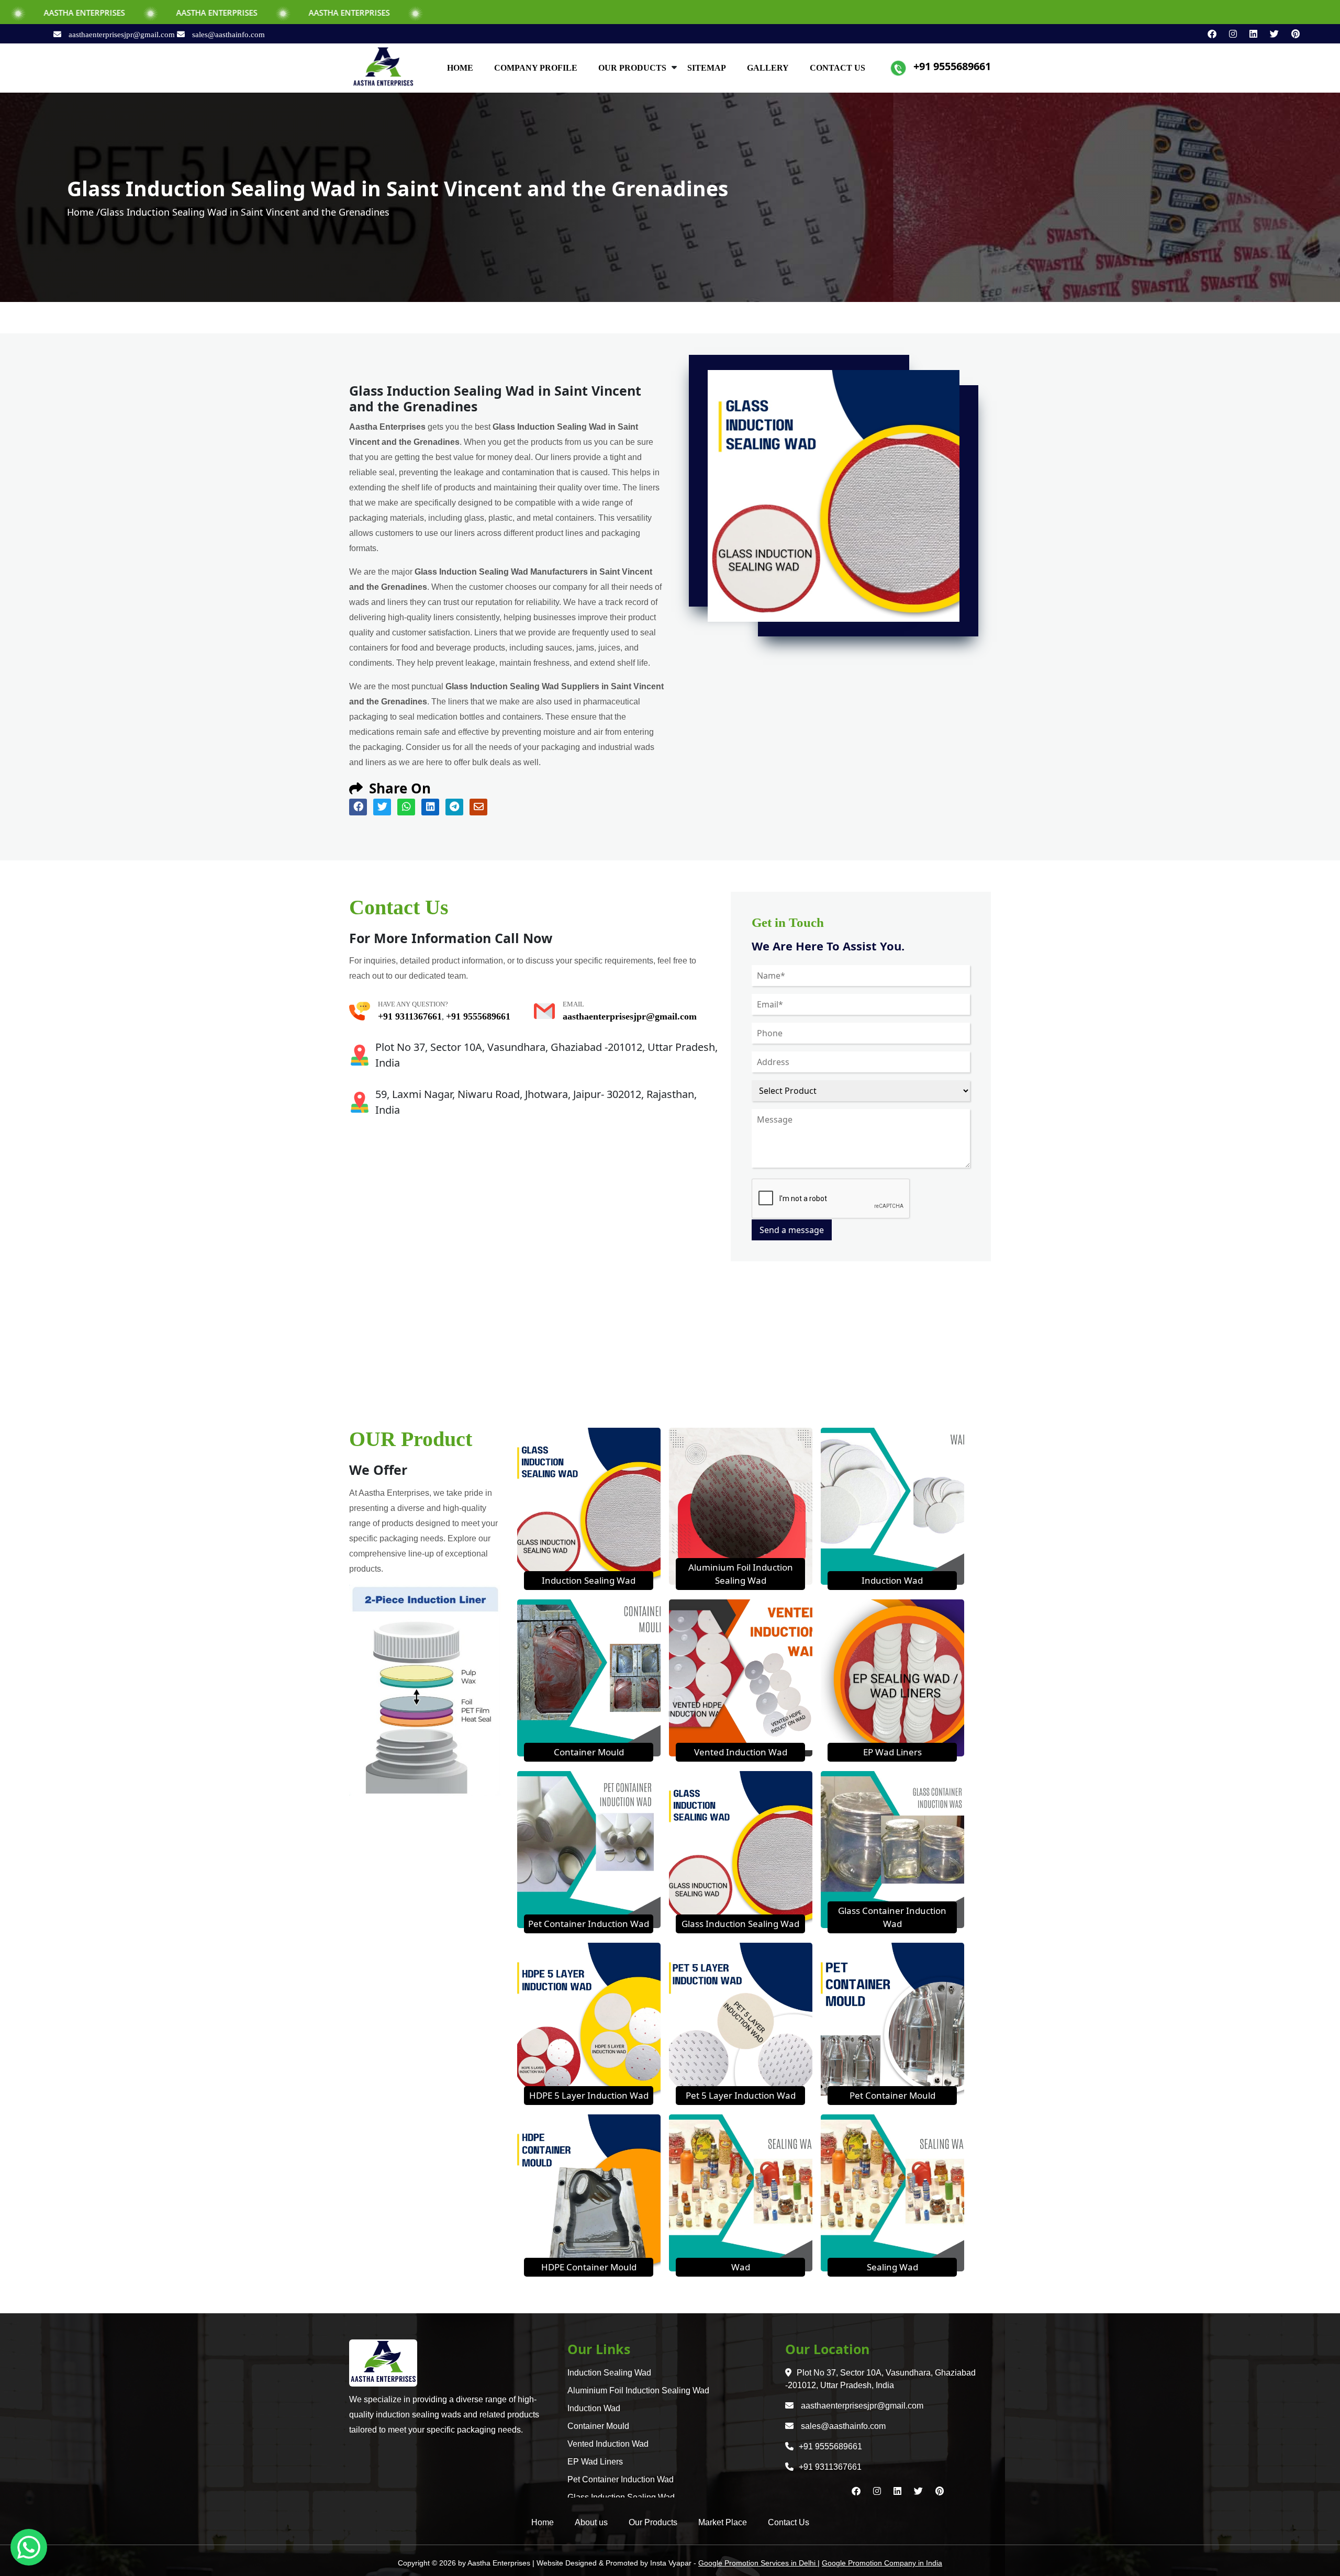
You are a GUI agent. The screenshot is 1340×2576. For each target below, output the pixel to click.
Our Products (653, 2522)
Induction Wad (892, 1580)
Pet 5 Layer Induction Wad (741, 2095)
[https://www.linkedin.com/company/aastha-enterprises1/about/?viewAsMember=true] (1249, 34)
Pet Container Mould (892, 2095)
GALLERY (768, 68)
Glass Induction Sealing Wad (740, 1924)
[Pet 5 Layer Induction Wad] (741, 2020)
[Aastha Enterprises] (383, 67)
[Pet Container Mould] (892, 2020)
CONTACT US (837, 68)
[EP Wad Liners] (892, 1677)
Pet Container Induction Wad (589, 1924)
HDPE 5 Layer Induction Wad (589, 2095)
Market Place (723, 2522)
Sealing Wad (892, 2267)
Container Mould (589, 1752)
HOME (460, 68)
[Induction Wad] (892, 1505)
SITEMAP (707, 68)
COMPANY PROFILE (536, 68)
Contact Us (789, 2522)
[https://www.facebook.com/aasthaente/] (1208, 34)
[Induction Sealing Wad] (589, 1505)
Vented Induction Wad (741, 1752)
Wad (741, 2267)
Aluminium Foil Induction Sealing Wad (638, 2390)
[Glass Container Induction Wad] (892, 1849)
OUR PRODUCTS (632, 68)
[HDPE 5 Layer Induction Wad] (589, 2020)
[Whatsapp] (29, 2547)
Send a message (792, 1230)
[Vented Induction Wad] (741, 1677)
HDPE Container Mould (589, 2267)
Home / (83, 212)
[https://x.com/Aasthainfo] (1270, 34)
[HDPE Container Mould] (589, 2192)
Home (543, 2522)
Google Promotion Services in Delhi (758, 2563)
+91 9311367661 (410, 1016)
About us (591, 2522)
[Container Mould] (589, 1677)
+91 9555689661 (952, 66)
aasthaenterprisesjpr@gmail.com (122, 35)
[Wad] (741, 2192)
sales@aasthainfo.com (227, 35)
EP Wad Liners (892, 1752)
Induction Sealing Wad (589, 1580)
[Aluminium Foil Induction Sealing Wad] (741, 1505)
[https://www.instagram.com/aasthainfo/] (1229, 34)
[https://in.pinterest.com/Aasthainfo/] (1290, 34)
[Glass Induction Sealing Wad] (741, 1849)
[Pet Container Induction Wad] (589, 1849)
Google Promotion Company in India (882, 2563)
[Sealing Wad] (892, 2192)
